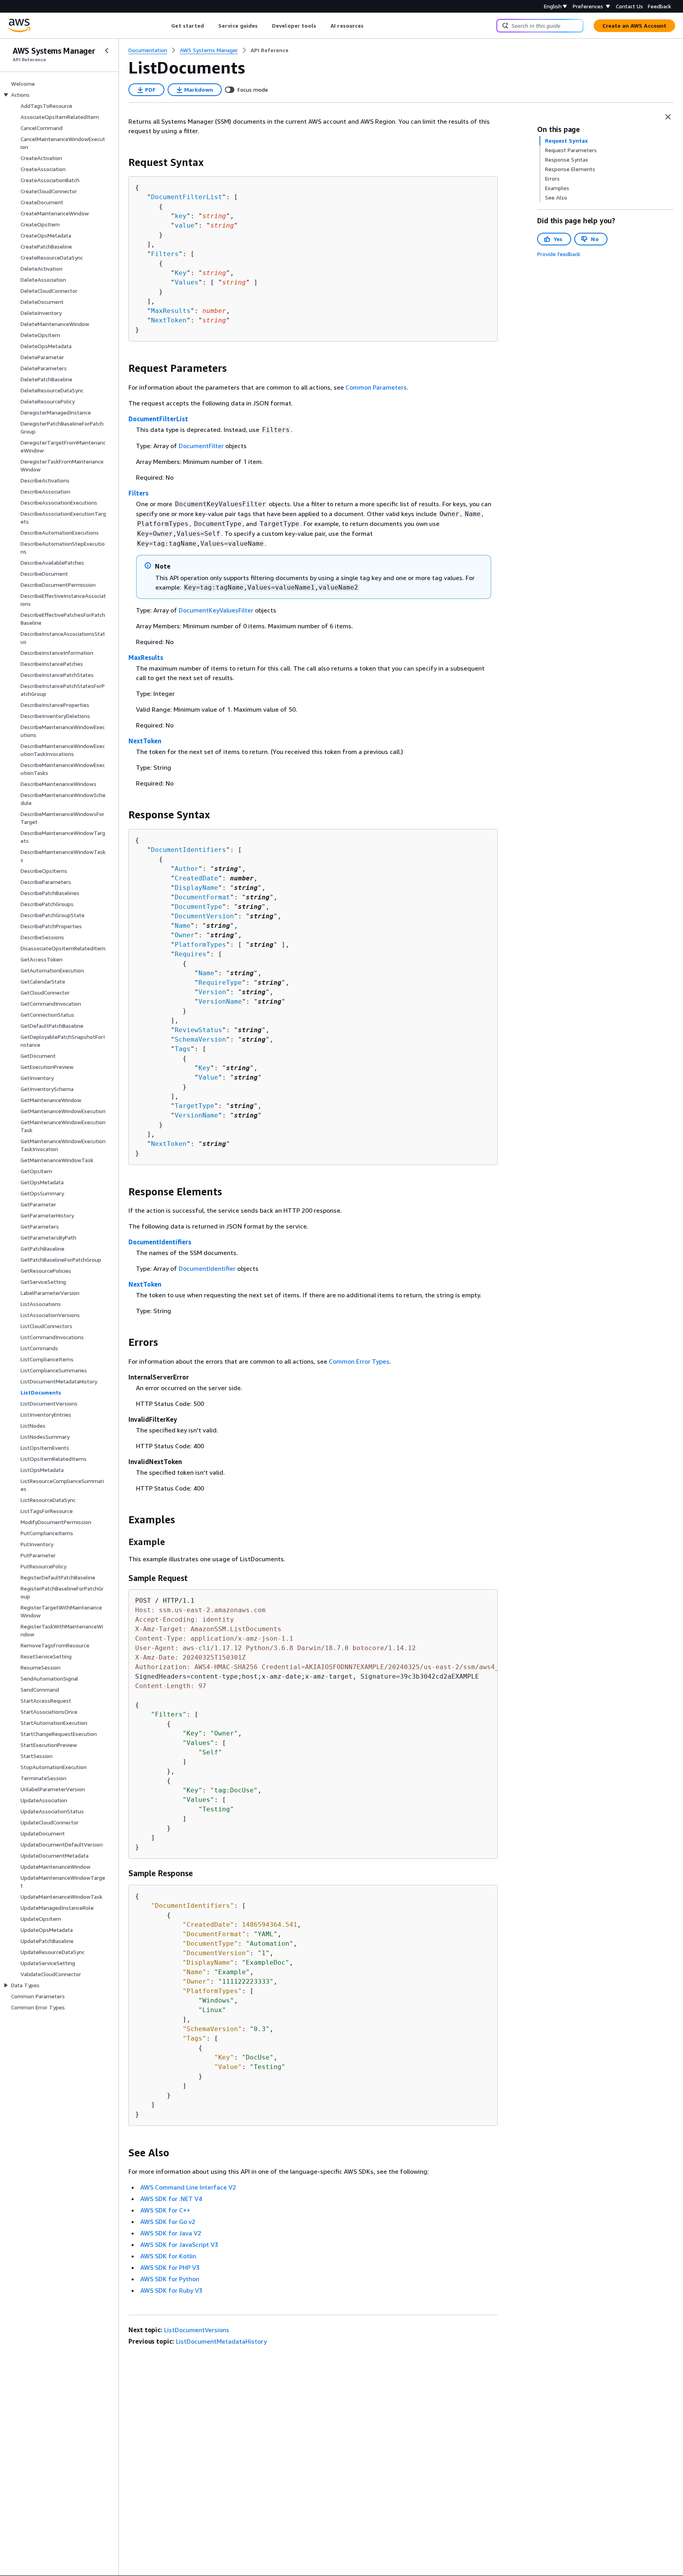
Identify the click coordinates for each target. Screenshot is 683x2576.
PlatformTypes (200, 945)
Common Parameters (376, 387)
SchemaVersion (200, 1039)
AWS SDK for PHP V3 (170, 2267)
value (185, 225)
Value (208, 1077)
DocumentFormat (202, 897)
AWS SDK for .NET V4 (171, 2199)
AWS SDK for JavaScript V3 (179, 2244)
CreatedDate (196, 878)
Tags (183, 1049)
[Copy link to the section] (122, 162)
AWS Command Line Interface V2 (188, 2187)
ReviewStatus (198, 1030)
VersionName (220, 1002)
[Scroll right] (370, 26)
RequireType (220, 983)
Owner (185, 935)
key (181, 216)
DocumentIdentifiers (189, 850)
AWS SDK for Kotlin (168, 2256)
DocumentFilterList (187, 197)
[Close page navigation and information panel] (668, 117)
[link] (270, 50)
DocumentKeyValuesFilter (216, 610)
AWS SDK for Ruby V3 (171, 2290)
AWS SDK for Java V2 (171, 2233)
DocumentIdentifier (207, 1268)
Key (181, 273)
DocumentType (198, 907)
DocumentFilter (201, 446)
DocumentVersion (204, 916)
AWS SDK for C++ (165, 2210)
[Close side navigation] (107, 51)
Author (187, 869)
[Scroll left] (165, 26)
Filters (165, 254)
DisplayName (196, 888)
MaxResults (171, 311)
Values (187, 282)
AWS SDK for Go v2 (168, 2222)
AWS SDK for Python (170, 2279)
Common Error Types (359, 1361)
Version (212, 992)
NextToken (169, 320)
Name (183, 926)
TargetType (194, 1106)
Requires (191, 954)
